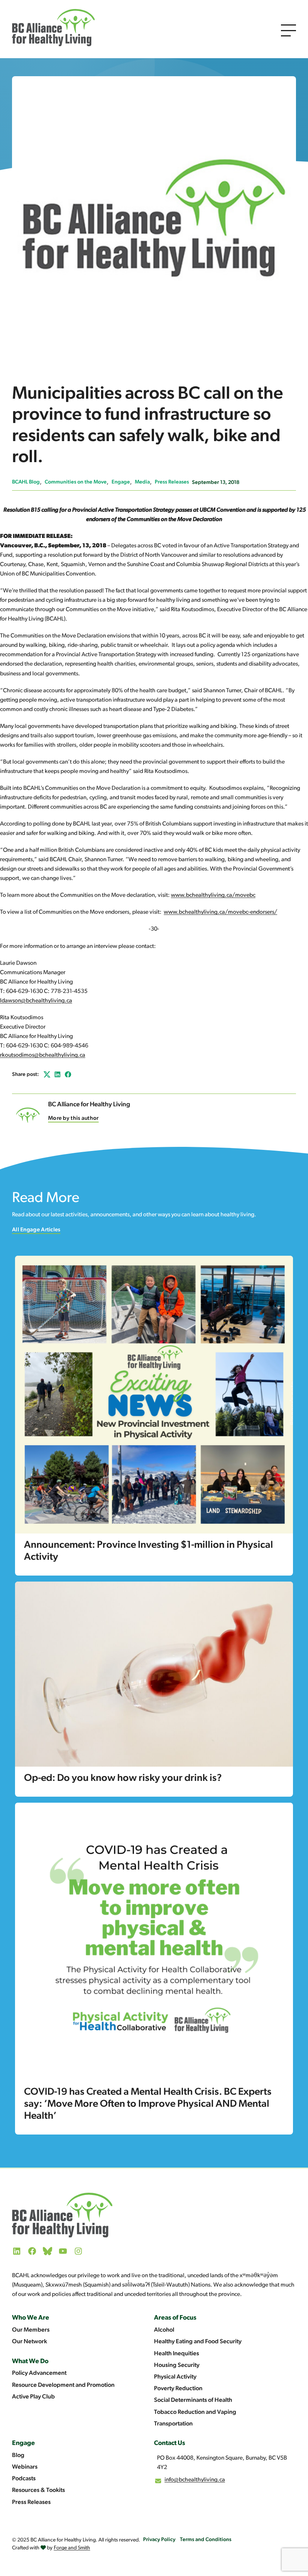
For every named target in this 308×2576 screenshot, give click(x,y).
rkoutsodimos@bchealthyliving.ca (43, 1055)
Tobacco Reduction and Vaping (195, 2412)
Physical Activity (175, 2377)
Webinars (25, 2467)
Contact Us (170, 2443)
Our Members (31, 2330)
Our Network (29, 2342)
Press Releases (172, 482)
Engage (121, 482)
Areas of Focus (175, 2318)
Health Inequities (177, 2354)
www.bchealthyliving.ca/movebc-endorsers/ (220, 912)
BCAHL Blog (26, 482)
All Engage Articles (36, 1230)
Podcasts (24, 2479)
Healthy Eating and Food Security (198, 2342)
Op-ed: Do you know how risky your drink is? (123, 1778)
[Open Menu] (288, 30)
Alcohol (164, 2330)
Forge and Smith (72, 2548)
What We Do (30, 2361)
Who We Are (31, 2318)
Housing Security (177, 2365)
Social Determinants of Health (193, 2400)
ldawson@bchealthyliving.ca (36, 1001)
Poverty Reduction (178, 2389)
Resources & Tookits (38, 2490)
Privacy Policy (159, 2540)
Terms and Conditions (206, 2540)
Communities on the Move (76, 482)
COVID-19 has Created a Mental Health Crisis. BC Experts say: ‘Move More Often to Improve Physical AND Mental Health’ (148, 2104)
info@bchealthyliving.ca (195, 2480)
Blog (18, 2455)
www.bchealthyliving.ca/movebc (213, 895)
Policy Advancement (39, 2373)
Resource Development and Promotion (63, 2385)
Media (142, 482)
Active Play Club (33, 2397)
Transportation (173, 2424)
